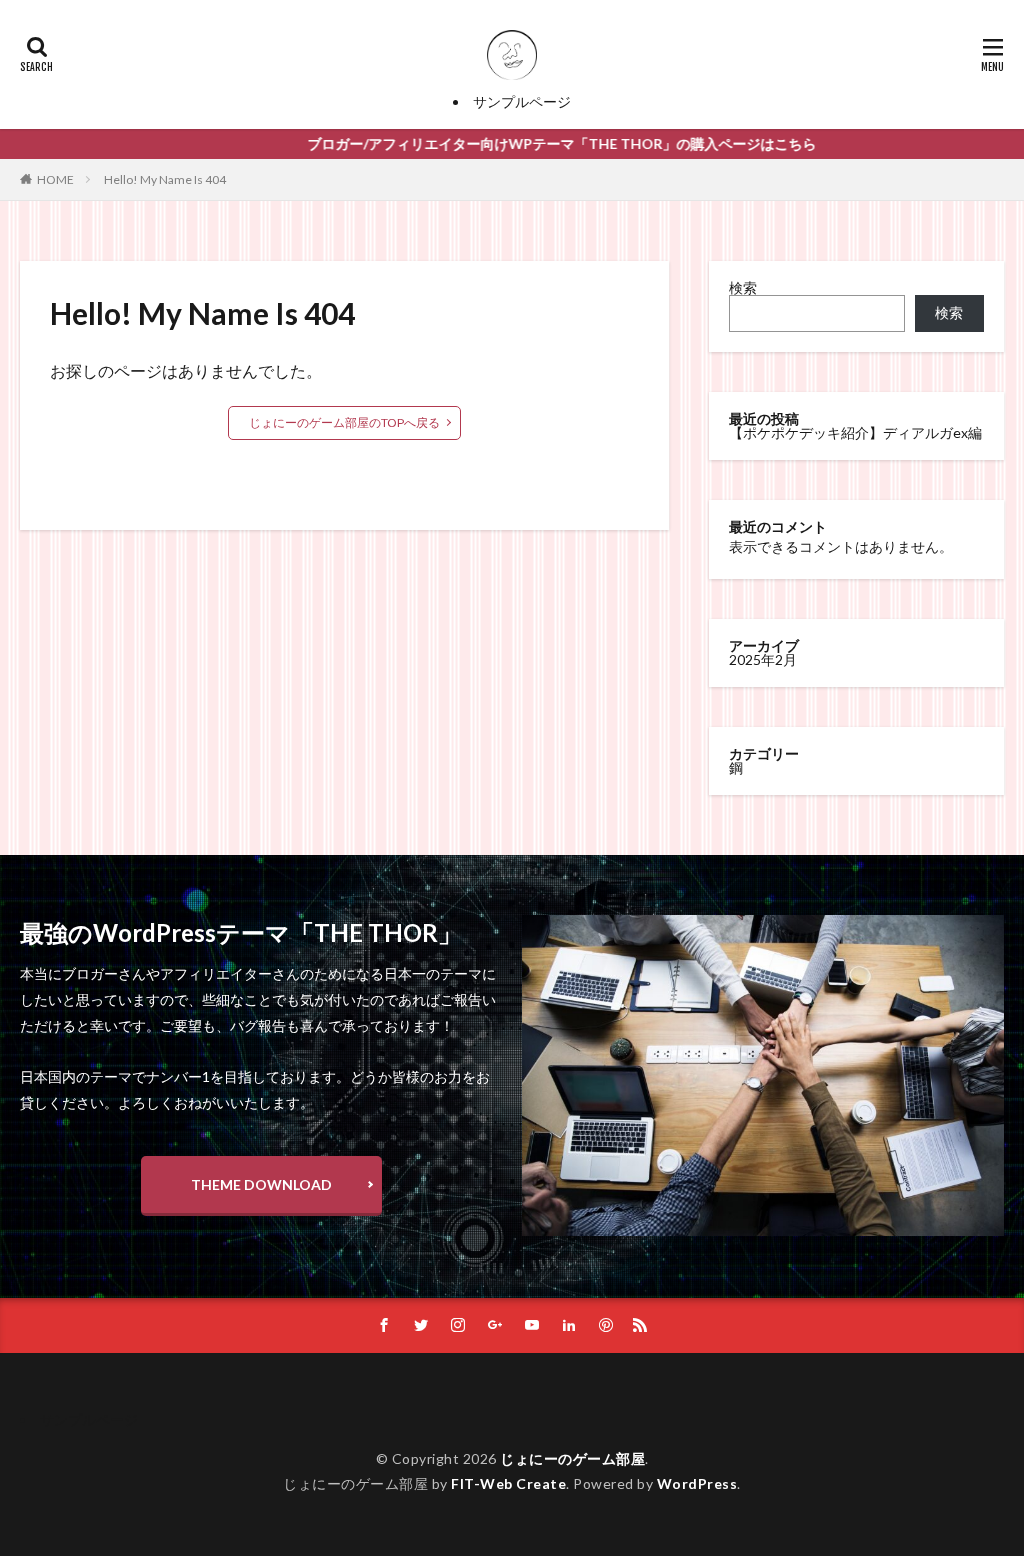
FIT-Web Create (508, 1483)
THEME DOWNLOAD (261, 1184)
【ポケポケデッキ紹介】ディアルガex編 (855, 432)
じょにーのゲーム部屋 (572, 1458)
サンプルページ (522, 101)
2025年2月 (763, 659)
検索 (743, 287)
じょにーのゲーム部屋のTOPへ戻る (344, 422)
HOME (55, 179)
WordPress (697, 1483)
